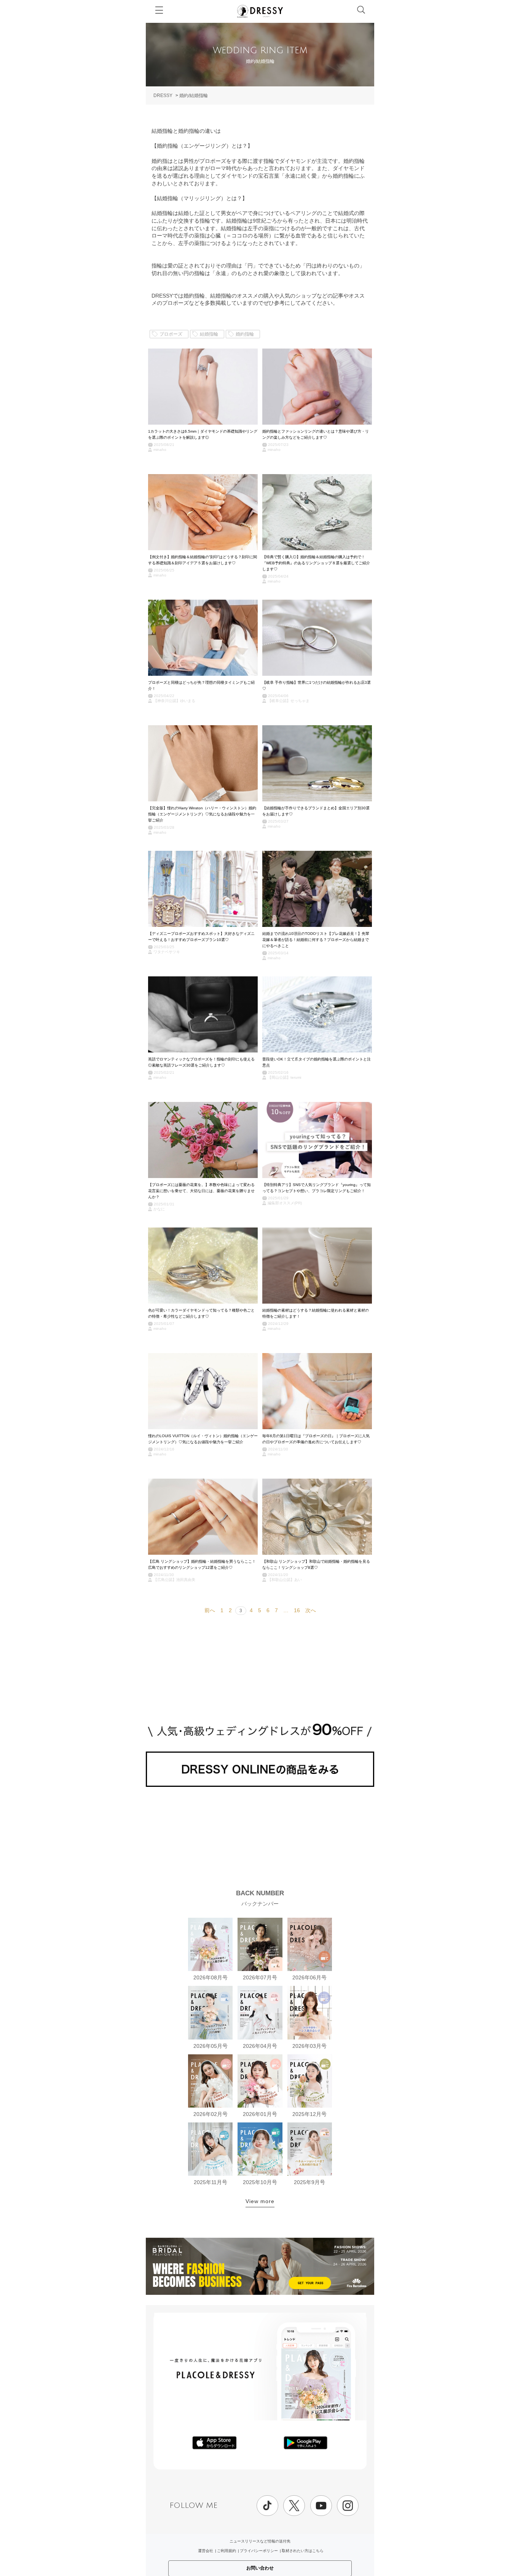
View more (260, 2201)
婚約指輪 (245, 334)
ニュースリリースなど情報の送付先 (260, 2541)
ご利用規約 (227, 2551)
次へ (311, 1610)
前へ (210, 1610)
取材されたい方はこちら (303, 2551)
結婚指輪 (209, 334)
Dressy (260, 11)
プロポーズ (171, 334)
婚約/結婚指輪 (194, 96)
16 (297, 1610)
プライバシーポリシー (259, 2551)
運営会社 (206, 2551)
